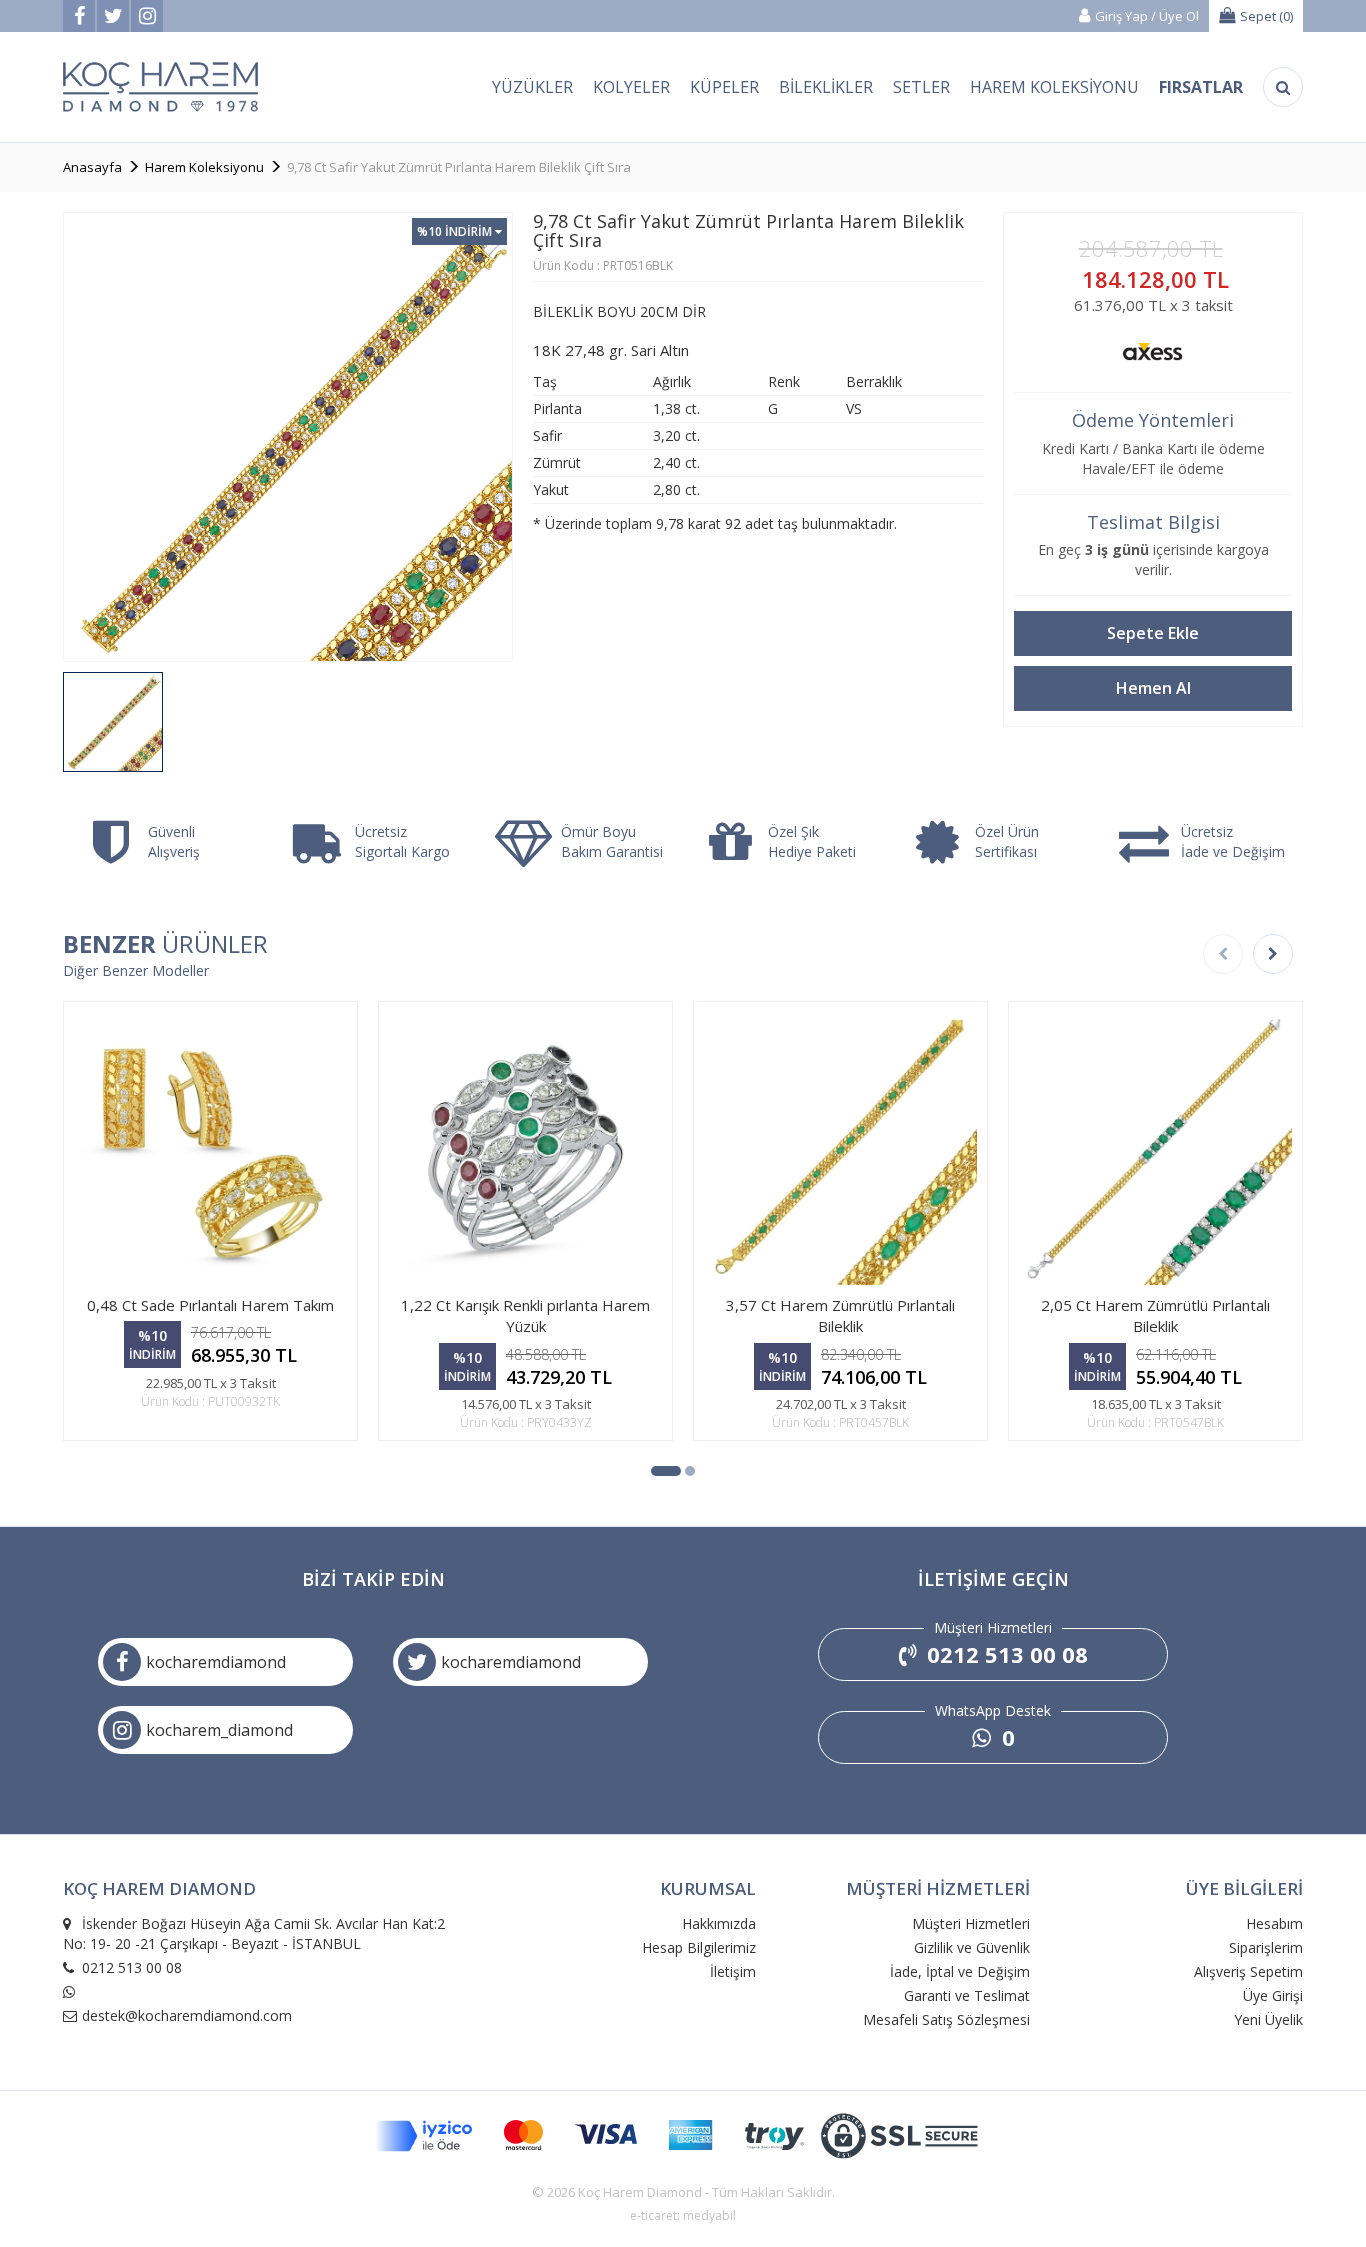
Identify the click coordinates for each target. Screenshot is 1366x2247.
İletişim (733, 1971)
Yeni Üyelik (1268, 2019)
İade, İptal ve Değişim (960, 1971)
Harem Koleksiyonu (1054, 87)
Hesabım (1274, 1923)
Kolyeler (631, 87)
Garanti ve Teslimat (967, 1995)
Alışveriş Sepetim (1248, 1971)
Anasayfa (92, 167)
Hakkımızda (719, 1923)
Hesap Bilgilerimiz (699, 1947)
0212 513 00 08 (1004, 1654)
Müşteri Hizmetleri (971, 1923)
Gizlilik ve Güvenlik (972, 1947)
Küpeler (724, 87)
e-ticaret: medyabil (683, 2215)
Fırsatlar (1201, 87)
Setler (921, 87)
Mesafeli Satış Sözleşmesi (946, 2019)
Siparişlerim (1266, 1947)
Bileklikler (826, 87)
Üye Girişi (1273, 1995)
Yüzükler (532, 87)
